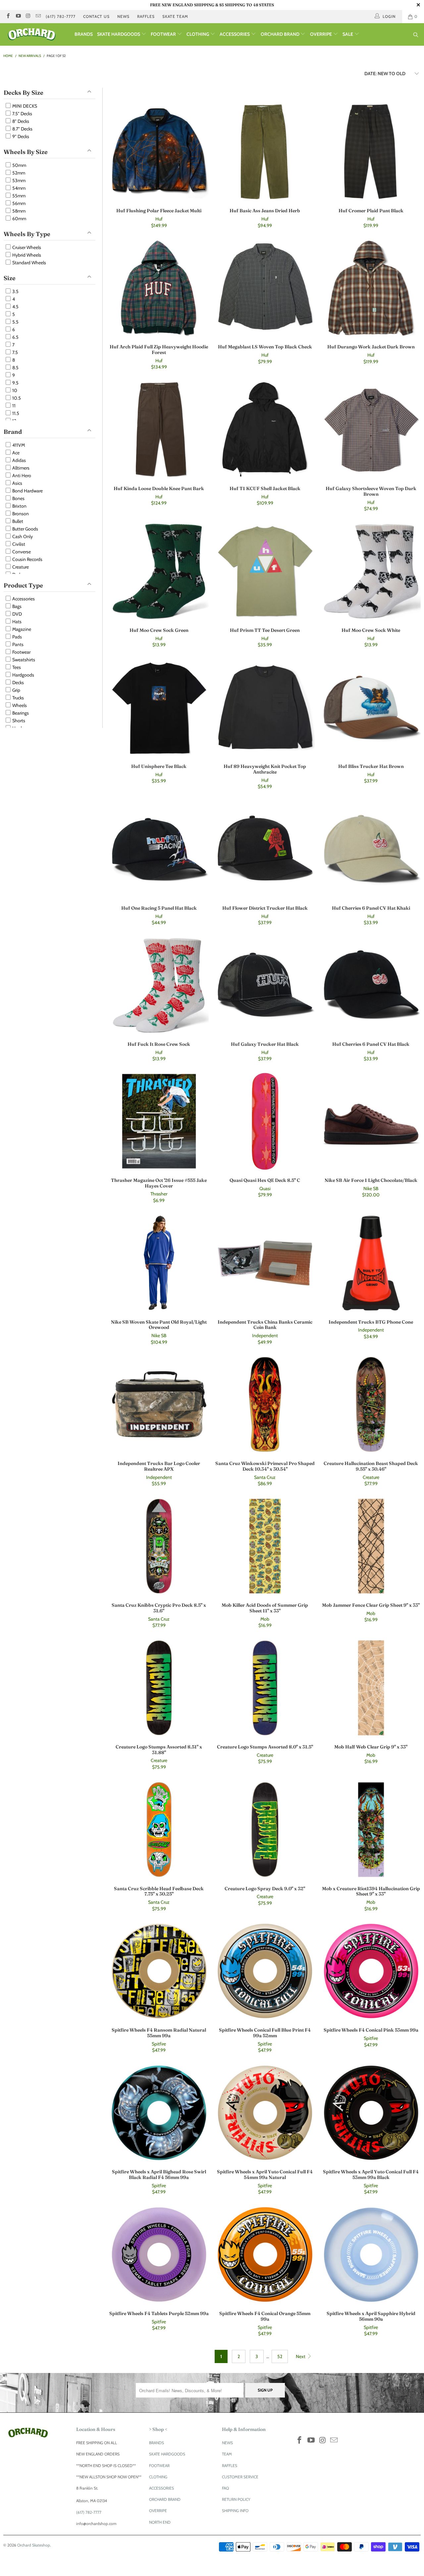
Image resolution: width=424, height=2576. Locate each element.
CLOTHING (198, 34)
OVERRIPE (321, 34)
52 (280, 2356)
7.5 (15, 352)
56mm (18, 203)
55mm (18, 196)
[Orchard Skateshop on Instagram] (28, 16)
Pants (17, 644)
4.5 (15, 307)
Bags (16, 606)
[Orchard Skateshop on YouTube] (18, 16)
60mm (19, 219)
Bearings (20, 713)
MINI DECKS (24, 106)
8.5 (15, 368)
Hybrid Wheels (26, 255)
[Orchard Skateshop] (37, 34)
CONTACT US (96, 16)
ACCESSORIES (235, 34)
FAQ (225, 2488)
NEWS (123, 16)
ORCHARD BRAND (281, 34)
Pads (17, 637)
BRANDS (84, 34)
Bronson (20, 514)
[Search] (416, 35)
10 (14, 390)
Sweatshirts (23, 660)
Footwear (21, 652)
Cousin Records (27, 559)
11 (13, 406)
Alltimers (20, 468)
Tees (16, 667)
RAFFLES (146, 16)
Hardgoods (23, 675)
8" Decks (20, 121)
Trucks (18, 698)
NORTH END (160, 2522)
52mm (18, 173)
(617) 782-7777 (61, 16)
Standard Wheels (29, 263)
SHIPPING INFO (235, 2511)
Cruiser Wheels (26, 247)
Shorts (18, 721)
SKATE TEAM (175, 16)
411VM (18, 445)
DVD (17, 614)
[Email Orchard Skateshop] (38, 16)
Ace (15, 453)
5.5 (15, 322)
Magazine (21, 629)
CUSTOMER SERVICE (240, 2477)
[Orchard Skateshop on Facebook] (8, 16)
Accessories (23, 599)
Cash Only (22, 536)
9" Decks (20, 136)
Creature (20, 567)
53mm (18, 180)
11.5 (15, 413)
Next (301, 2356)
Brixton (19, 506)
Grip (16, 690)
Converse (21, 552)
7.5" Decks (22, 114)
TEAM (227, 2454)
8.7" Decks (22, 129)
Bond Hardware (27, 491)
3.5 (15, 291)
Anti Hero (21, 476)
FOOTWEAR (164, 34)
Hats (16, 622)
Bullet (17, 521)
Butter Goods (25, 529)
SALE (348, 34)
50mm (19, 165)
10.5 (16, 398)
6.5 (15, 337)
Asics (17, 483)
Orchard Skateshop (34, 2545)
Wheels (19, 705)
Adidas (19, 460)
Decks (18, 682)
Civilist (18, 544)
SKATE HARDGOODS (119, 34)
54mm (18, 188)
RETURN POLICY (236, 2499)
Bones (18, 498)
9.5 (15, 383)
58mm (18, 211)
